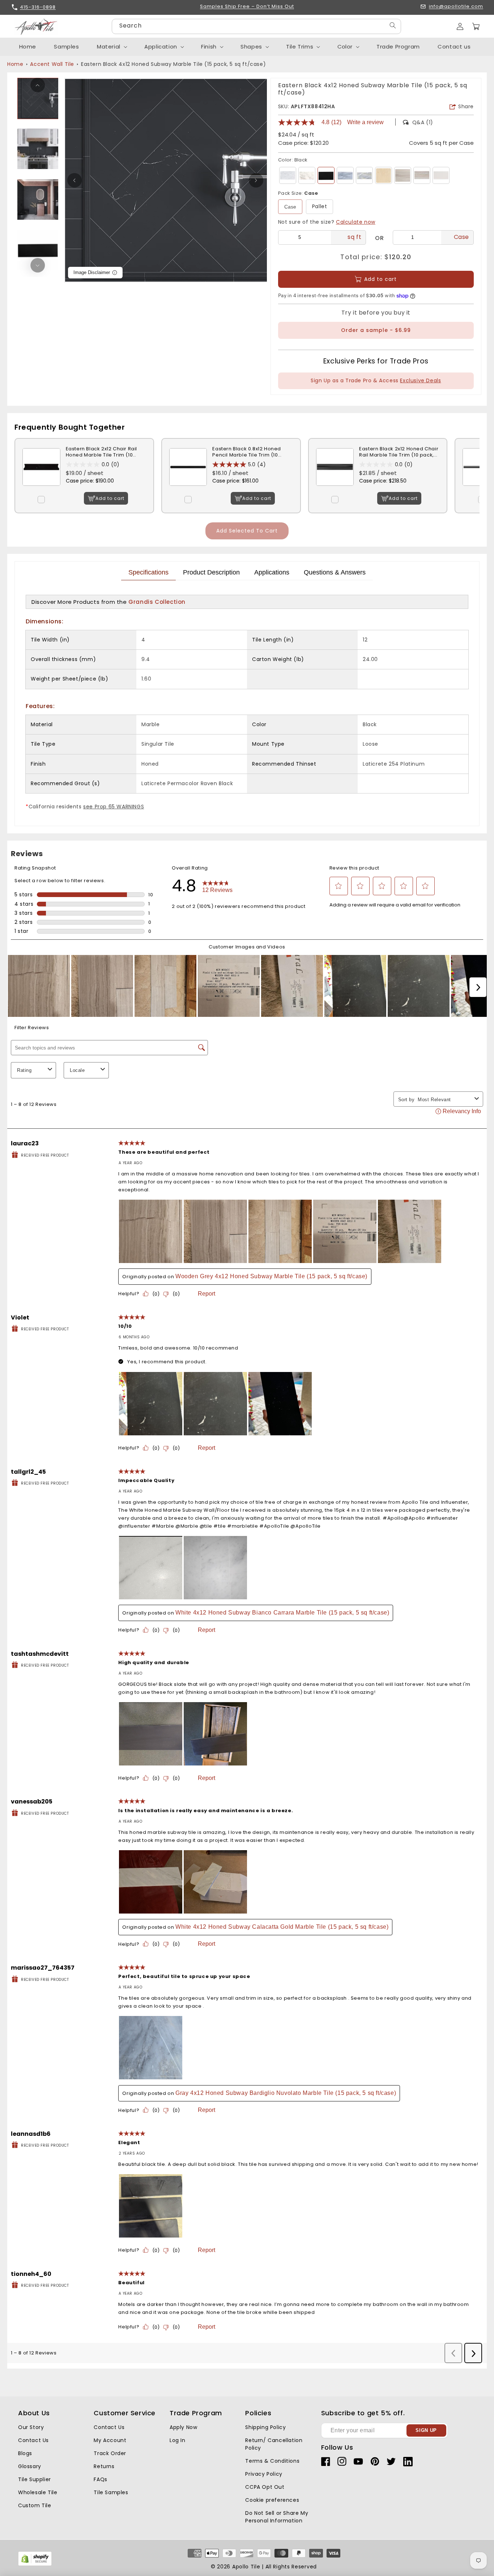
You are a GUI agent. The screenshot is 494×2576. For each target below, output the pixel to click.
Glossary (30, 2466)
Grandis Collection (157, 602)
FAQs (100, 2479)
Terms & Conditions (272, 2461)
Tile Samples (111, 2492)
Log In (178, 2440)
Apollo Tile (246, 2567)
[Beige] (384, 175)
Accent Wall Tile (52, 64)
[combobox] (256, 26)
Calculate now (356, 222)
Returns (104, 2466)
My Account (110, 2440)
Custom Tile (35, 2505)
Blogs (25, 2453)
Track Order (110, 2453)
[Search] (393, 26)
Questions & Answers (335, 572)
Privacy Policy (264, 2474)
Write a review (365, 122)
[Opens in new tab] (35, 2564)
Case (290, 207)
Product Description (211, 572)
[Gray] (345, 175)
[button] (476, 26)
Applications (272, 572)
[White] (288, 175)
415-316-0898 (38, 7)
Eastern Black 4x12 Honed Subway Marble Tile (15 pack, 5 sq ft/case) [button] (173, 64)
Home (15, 64)
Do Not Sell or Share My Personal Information (277, 2517)
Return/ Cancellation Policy (274, 2444)
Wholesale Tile (38, 2492)
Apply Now (183, 2427)
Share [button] (466, 106)
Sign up (426, 2430)
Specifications (148, 572)
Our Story (31, 2427)
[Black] (326, 175)
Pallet (320, 206)
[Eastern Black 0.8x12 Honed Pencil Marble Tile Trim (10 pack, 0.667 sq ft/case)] (188, 491)
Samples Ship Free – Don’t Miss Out (247, 7)
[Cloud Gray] (403, 175)
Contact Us (33, 2440)
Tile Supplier (35, 2479)
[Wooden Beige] (422, 175)
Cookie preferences (272, 2500)
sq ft (354, 237)
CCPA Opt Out (265, 2487)
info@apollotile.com (456, 7)
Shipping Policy (265, 2427)
